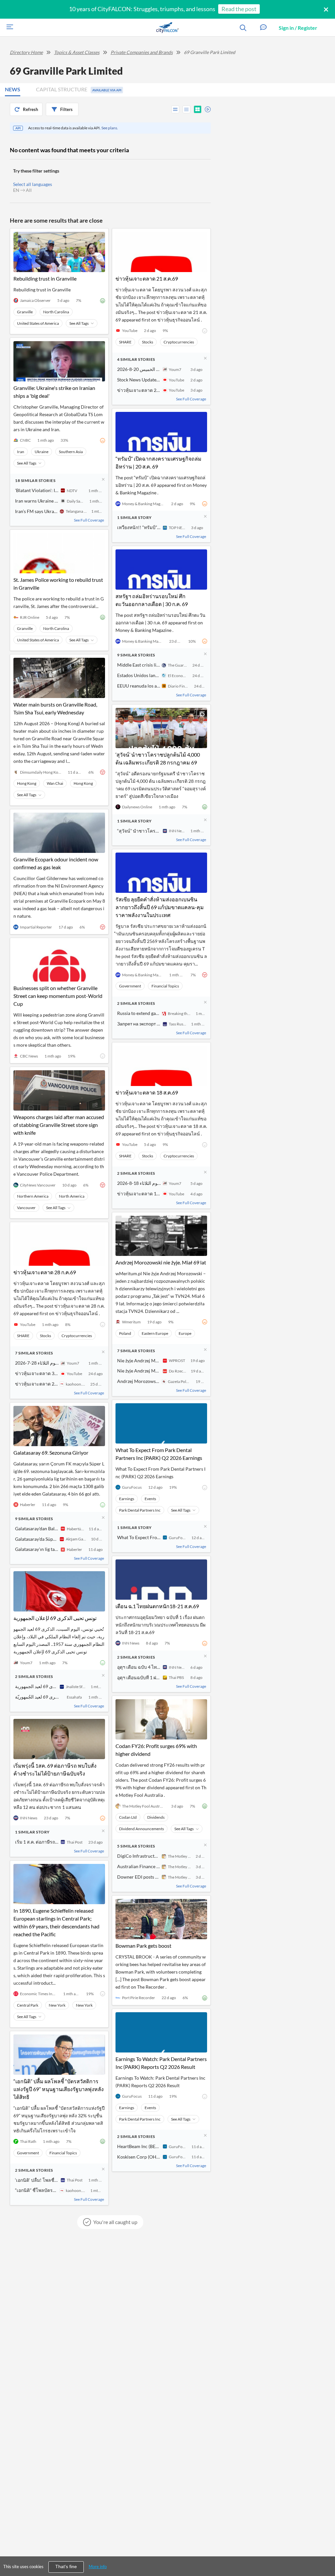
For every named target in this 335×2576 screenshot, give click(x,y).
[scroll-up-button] (324, 2551)
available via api (107, 90)
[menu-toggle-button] (8, 28)
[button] (263, 28)
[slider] (206, 108)
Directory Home (26, 52)
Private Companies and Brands (142, 52)
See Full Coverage (89, 520)
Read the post (239, 9)
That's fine (66, 2567)
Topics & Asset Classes (77, 52)
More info (98, 2567)
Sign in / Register (298, 28)
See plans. (110, 128)
